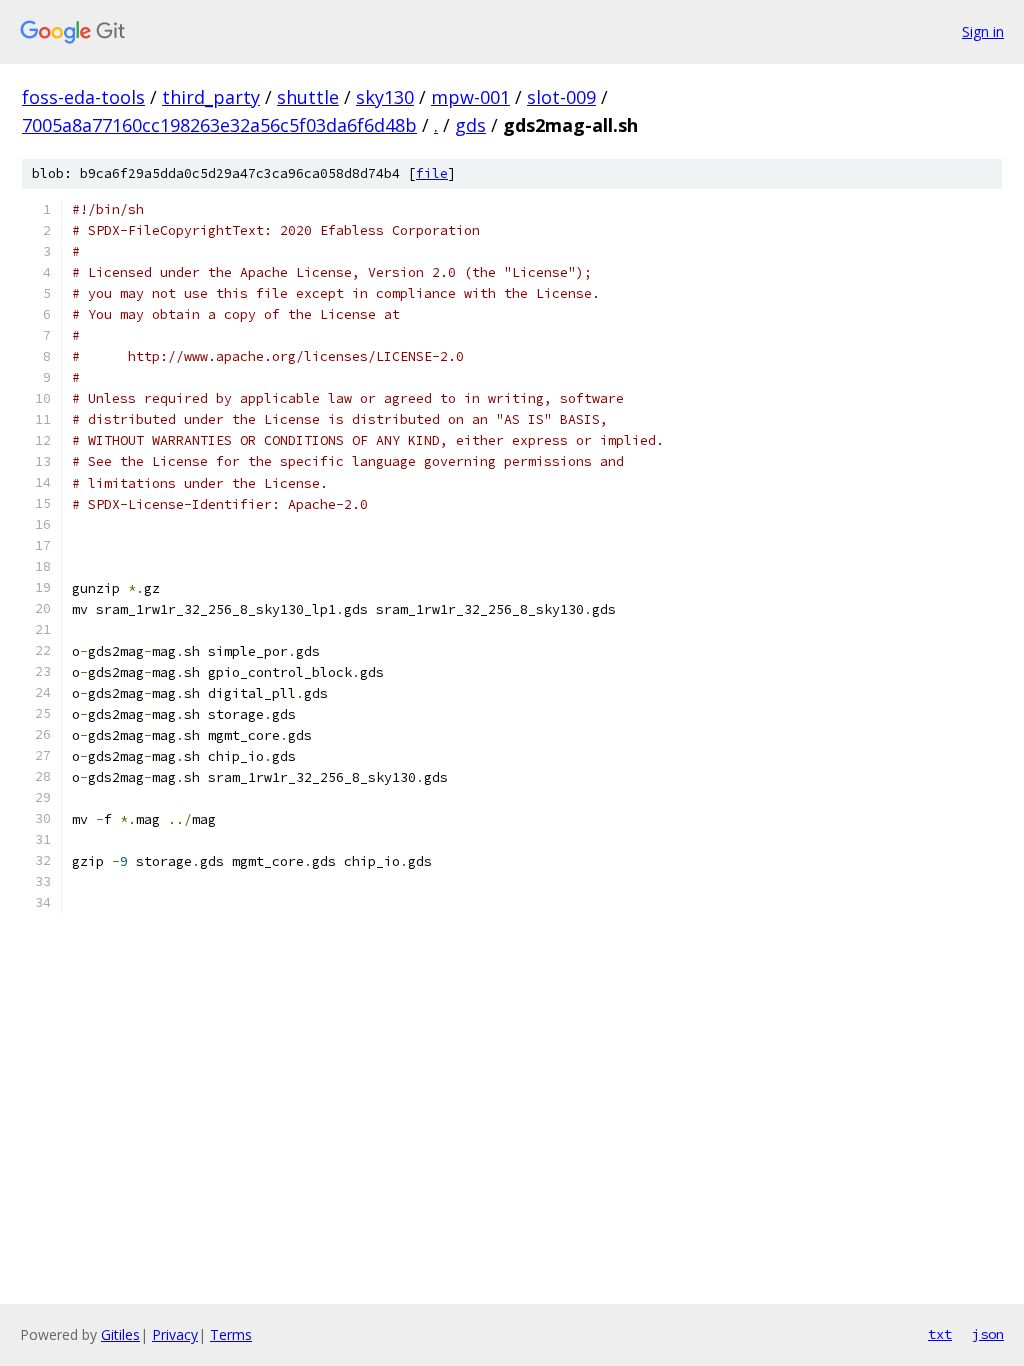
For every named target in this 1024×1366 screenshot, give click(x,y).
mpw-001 (470, 97)
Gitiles (120, 1334)
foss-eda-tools (83, 97)
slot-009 (561, 97)
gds (470, 125)
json (988, 1334)
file (432, 173)
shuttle (308, 97)
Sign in (983, 31)
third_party (211, 97)
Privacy (175, 1334)
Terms (231, 1334)
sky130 (385, 97)
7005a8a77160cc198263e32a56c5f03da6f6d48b (219, 125)
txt (940, 1334)
